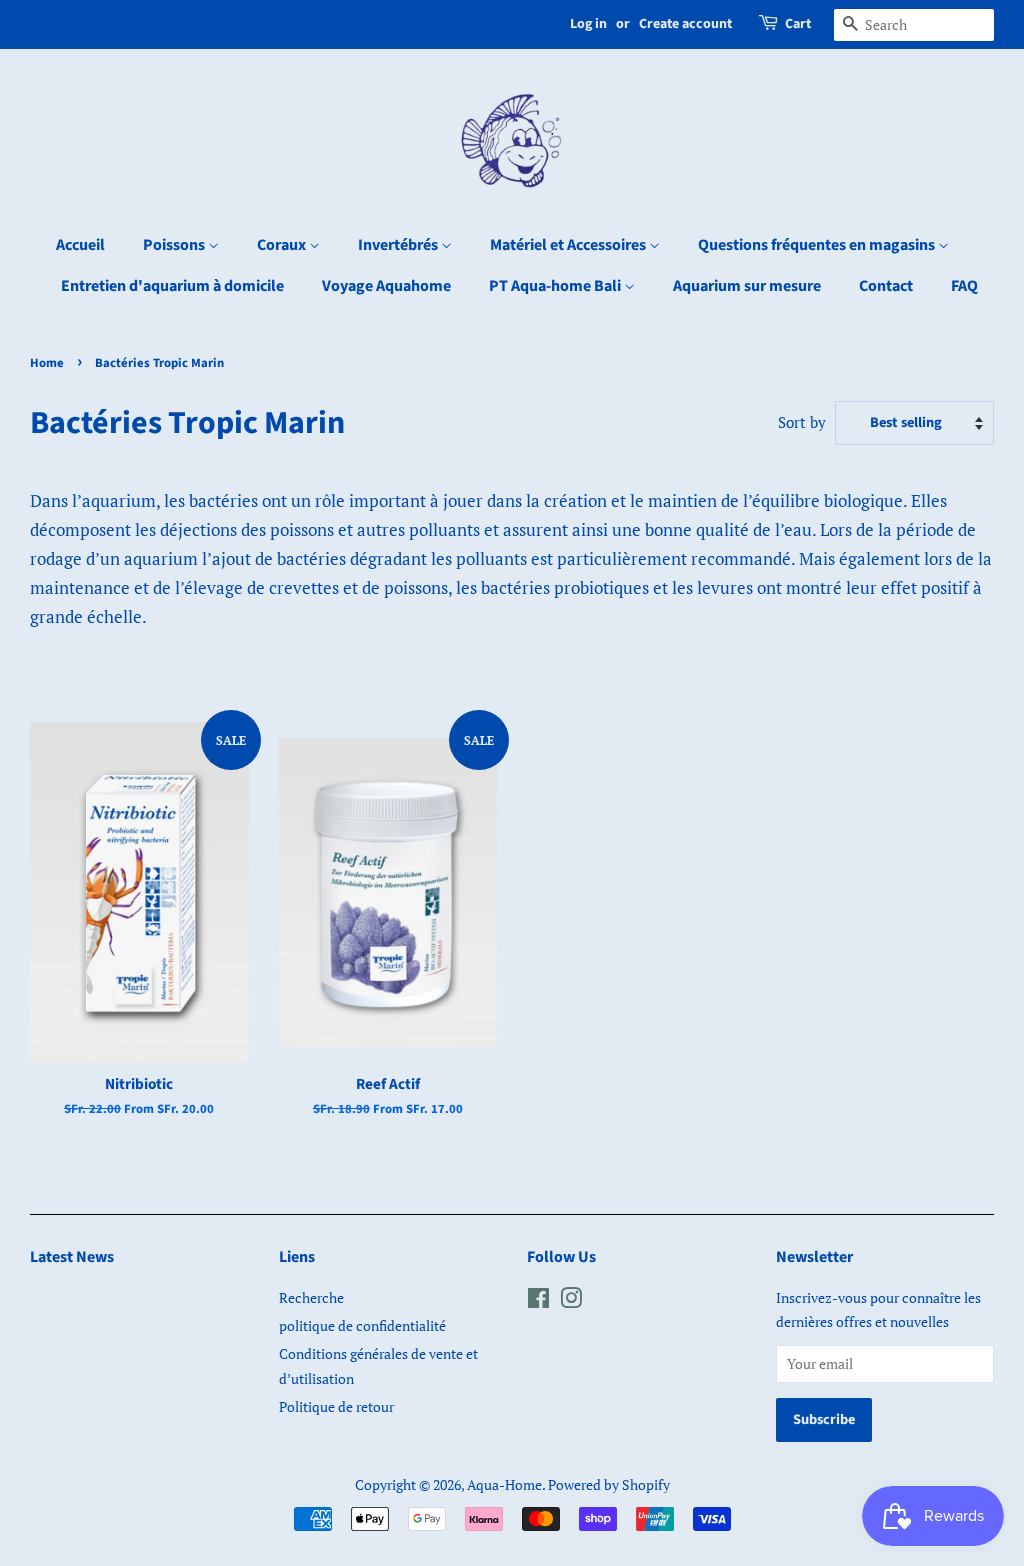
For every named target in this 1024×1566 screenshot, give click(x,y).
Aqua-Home (504, 1484)
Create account (685, 24)
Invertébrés (399, 245)
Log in (588, 24)
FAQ (964, 286)
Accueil (80, 245)
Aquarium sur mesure (747, 286)
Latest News (72, 1257)
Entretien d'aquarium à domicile (172, 286)
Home (47, 363)
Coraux (283, 245)
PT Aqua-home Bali (556, 286)
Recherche (311, 1297)
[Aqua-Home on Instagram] (571, 1301)
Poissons (175, 245)
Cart (798, 24)
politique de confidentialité (362, 1325)
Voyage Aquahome (386, 286)
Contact (886, 286)
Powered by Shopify (609, 1484)
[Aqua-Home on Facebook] (538, 1301)
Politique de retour (336, 1406)
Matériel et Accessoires (569, 245)
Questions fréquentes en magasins (818, 245)
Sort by (802, 422)
